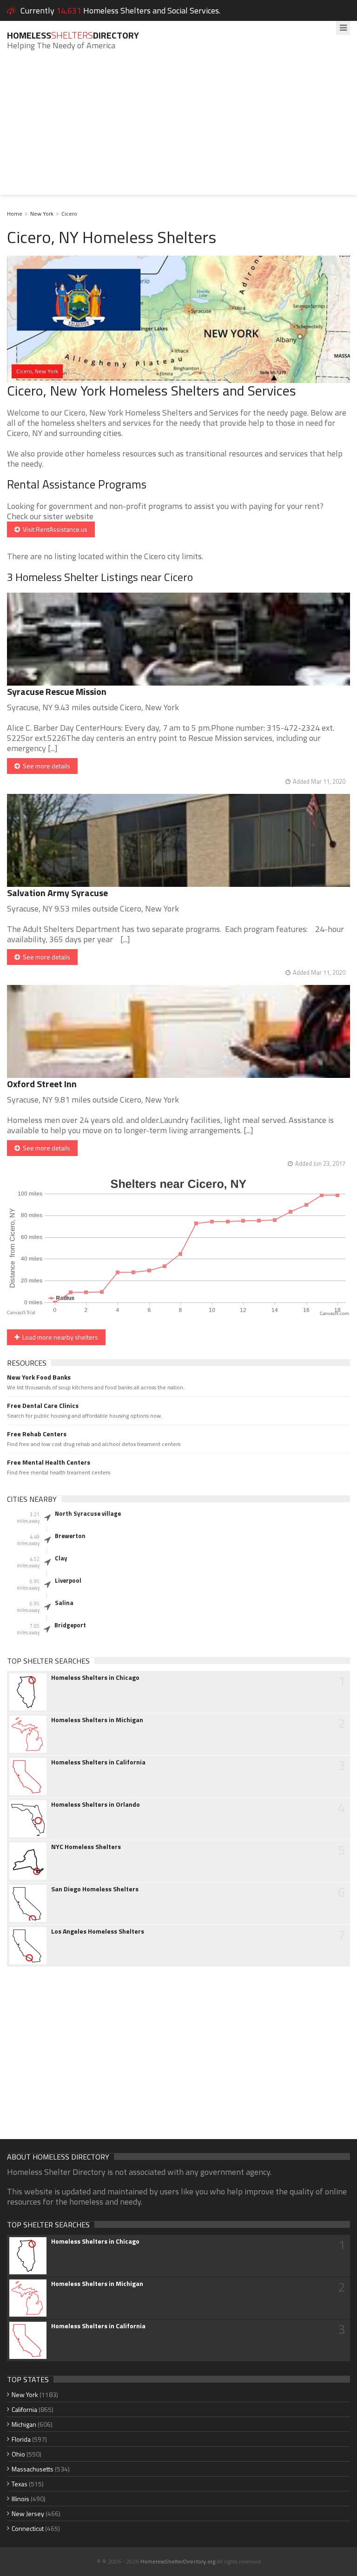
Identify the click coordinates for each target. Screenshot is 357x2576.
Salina (64, 1603)
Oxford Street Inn (42, 1084)
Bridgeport (70, 1625)
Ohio (18, 2454)
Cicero (69, 214)
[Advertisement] (178, 130)
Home (15, 214)
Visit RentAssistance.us (54, 529)
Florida (21, 2439)
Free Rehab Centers (37, 1434)
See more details (45, 766)
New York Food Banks (39, 1377)
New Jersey (28, 2513)
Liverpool (68, 1580)
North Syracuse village (88, 1513)
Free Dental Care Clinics (43, 1406)
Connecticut (28, 2528)
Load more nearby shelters (59, 1337)
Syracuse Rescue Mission (57, 691)
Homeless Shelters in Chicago (95, 1678)
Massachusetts (33, 2469)
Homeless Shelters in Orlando (96, 1804)
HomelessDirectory (73, 35)
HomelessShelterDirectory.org (178, 2561)
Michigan (24, 2424)
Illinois (20, 2499)
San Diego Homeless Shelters (95, 1889)
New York (42, 214)
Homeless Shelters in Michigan (97, 1720)
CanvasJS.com (334, 1314)
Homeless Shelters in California (98, 1762)
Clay (61, 1558)
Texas (20, 2484)
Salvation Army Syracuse (57, 893)
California (24, 2409)
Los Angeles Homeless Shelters (98, 1931)
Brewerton (70, 1536)
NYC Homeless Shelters (86, 1847)
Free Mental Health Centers (49, 1462)
